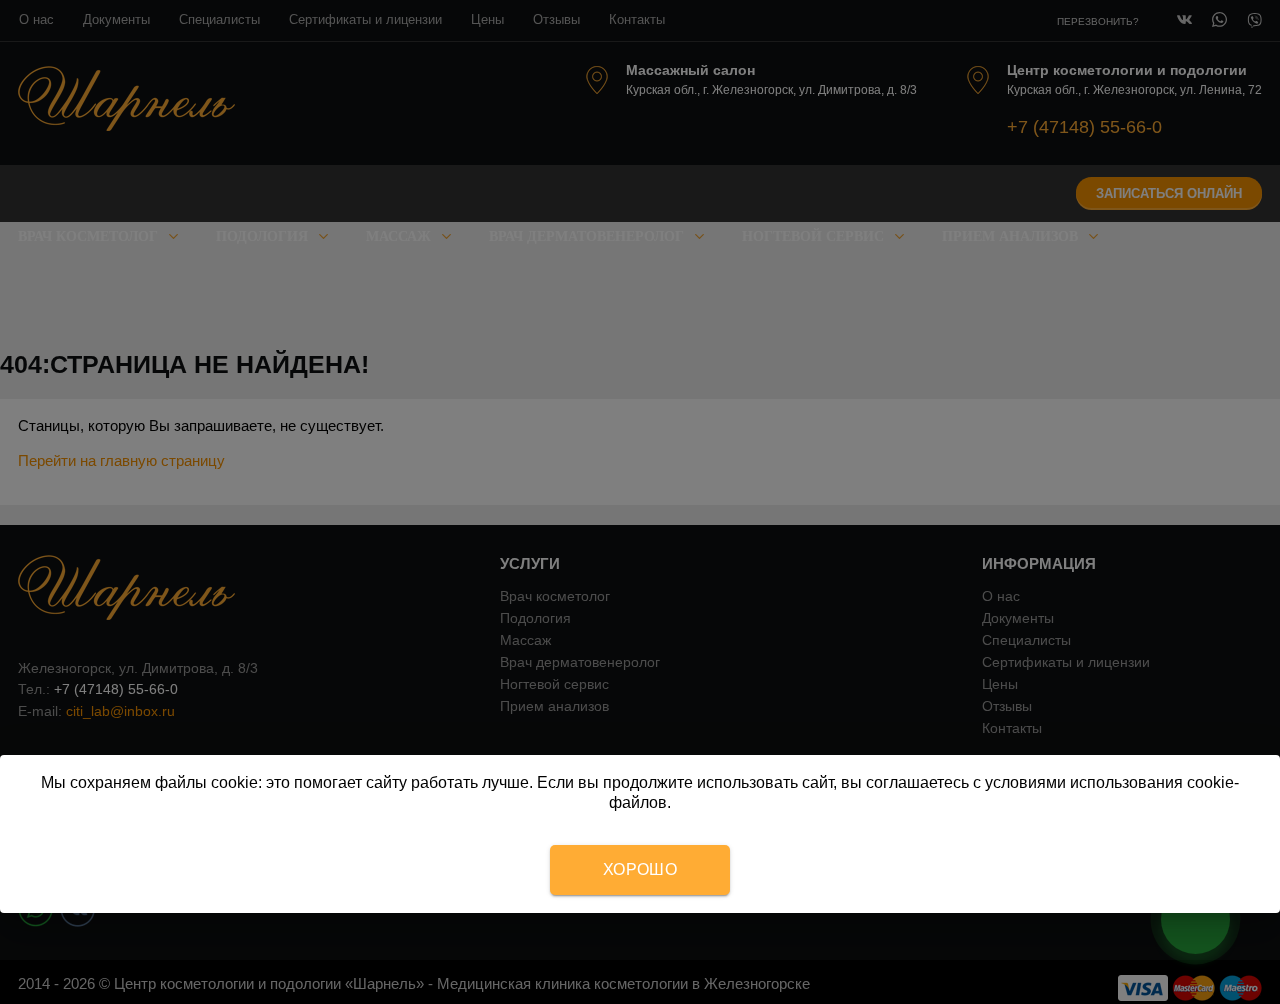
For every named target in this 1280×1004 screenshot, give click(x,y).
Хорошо (640, 869)
